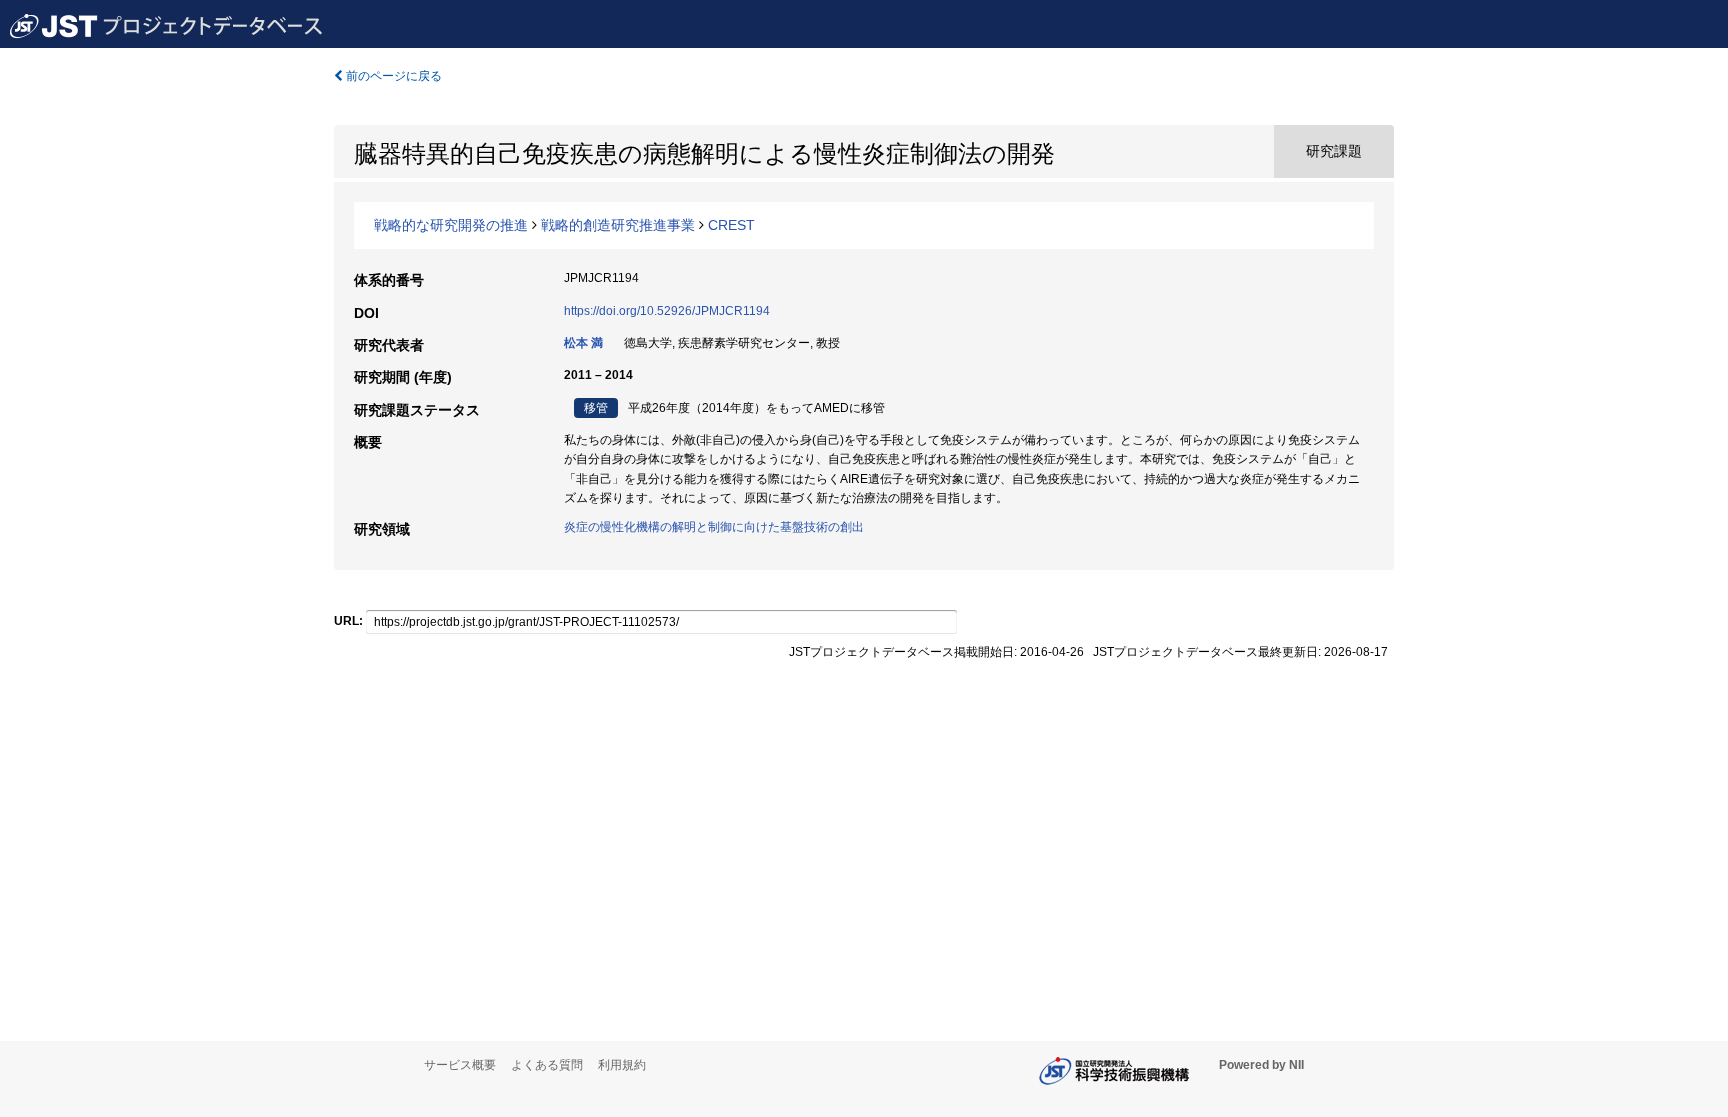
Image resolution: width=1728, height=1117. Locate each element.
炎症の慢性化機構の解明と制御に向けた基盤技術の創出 (714, 527)
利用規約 (622, 1065)
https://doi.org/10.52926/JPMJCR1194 (667, 311)
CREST (731, 225)
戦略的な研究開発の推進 (451, 225)
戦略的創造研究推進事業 (618, 225)
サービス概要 (460, 1065)
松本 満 (583, 343)
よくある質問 (547, 1065)
